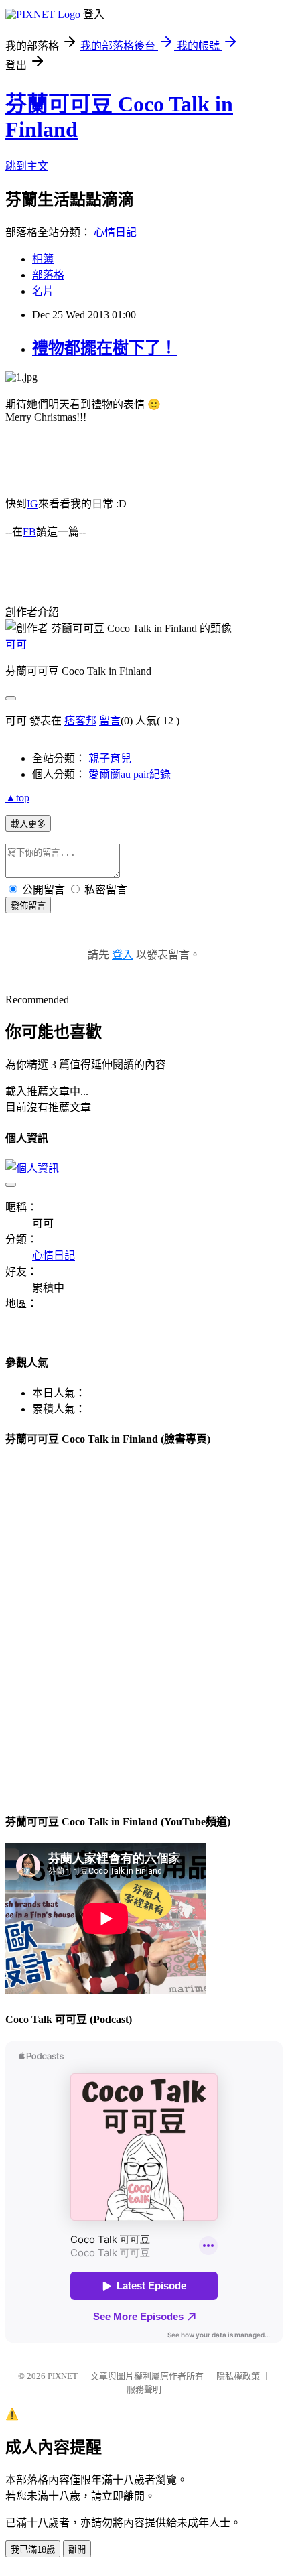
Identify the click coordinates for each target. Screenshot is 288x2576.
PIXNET (63, 2376)
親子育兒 (110, 758)
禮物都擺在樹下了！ (104, 348)
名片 (43, 291)
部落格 (48, 275)
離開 (77, 2550)
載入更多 (28, 824)
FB (29, 532)
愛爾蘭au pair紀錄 (130, 774)
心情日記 (115, 232)
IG (32, 504)
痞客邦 (80, 721)
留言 (110, 721)
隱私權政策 (238, 2376)
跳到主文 (27, 166)
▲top (17, 798)
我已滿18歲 (33, 2550)
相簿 (43, 259)
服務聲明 (144, 2389)
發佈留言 (28, 906)
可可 (16, 644)
